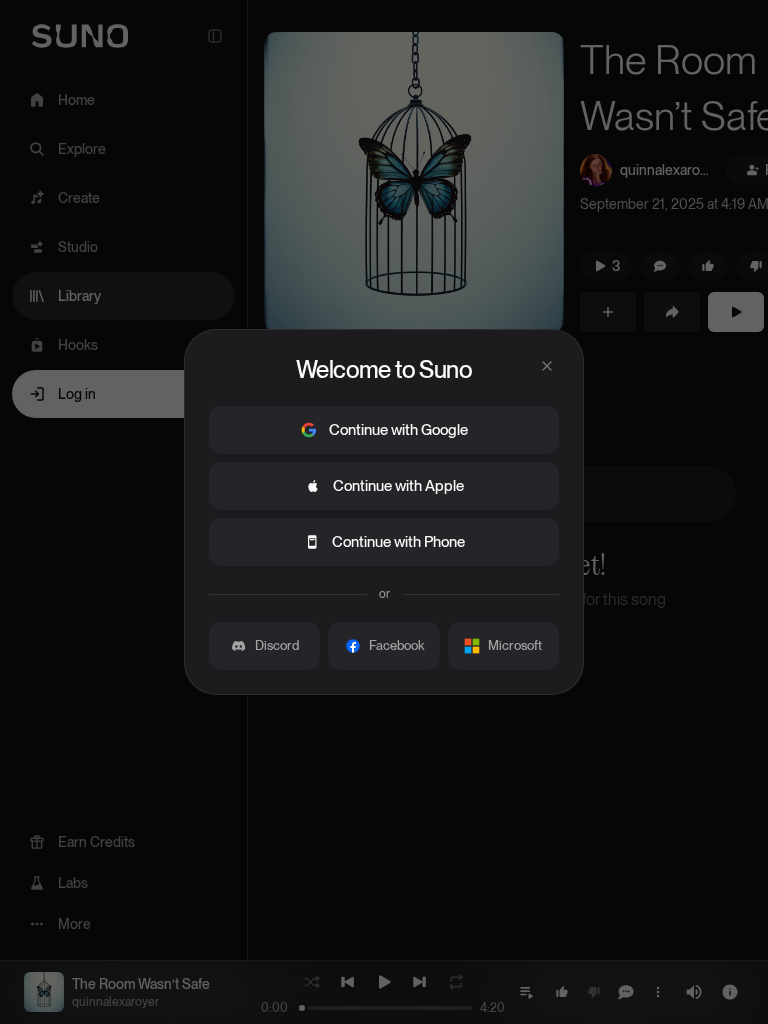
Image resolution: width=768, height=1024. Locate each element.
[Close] (547, 366)
